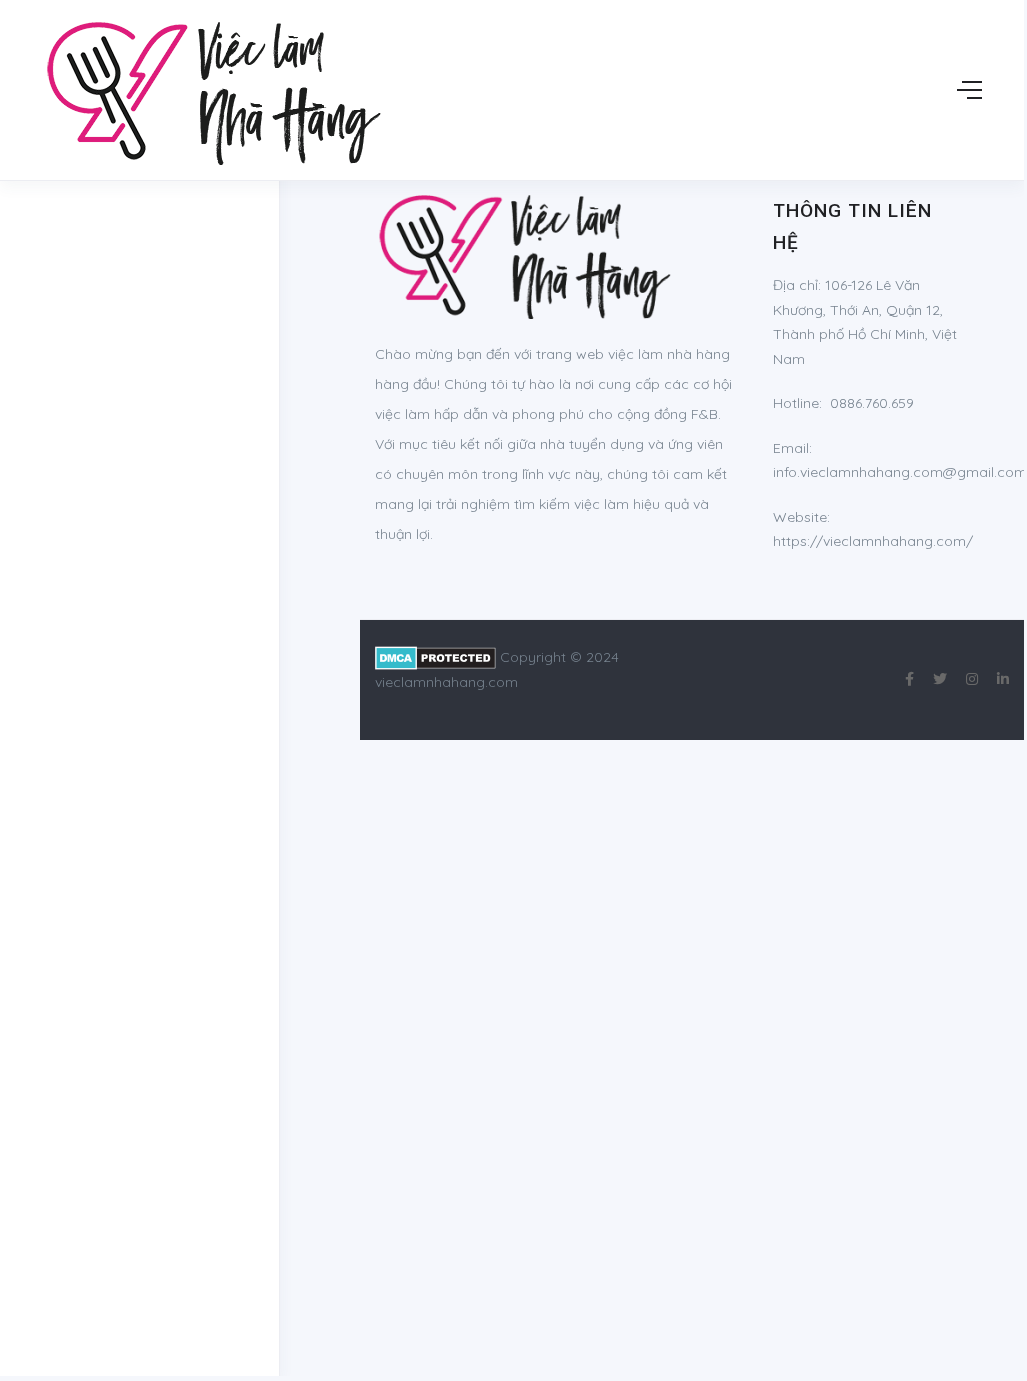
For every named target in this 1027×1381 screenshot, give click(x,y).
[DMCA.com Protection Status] (435, 657)
